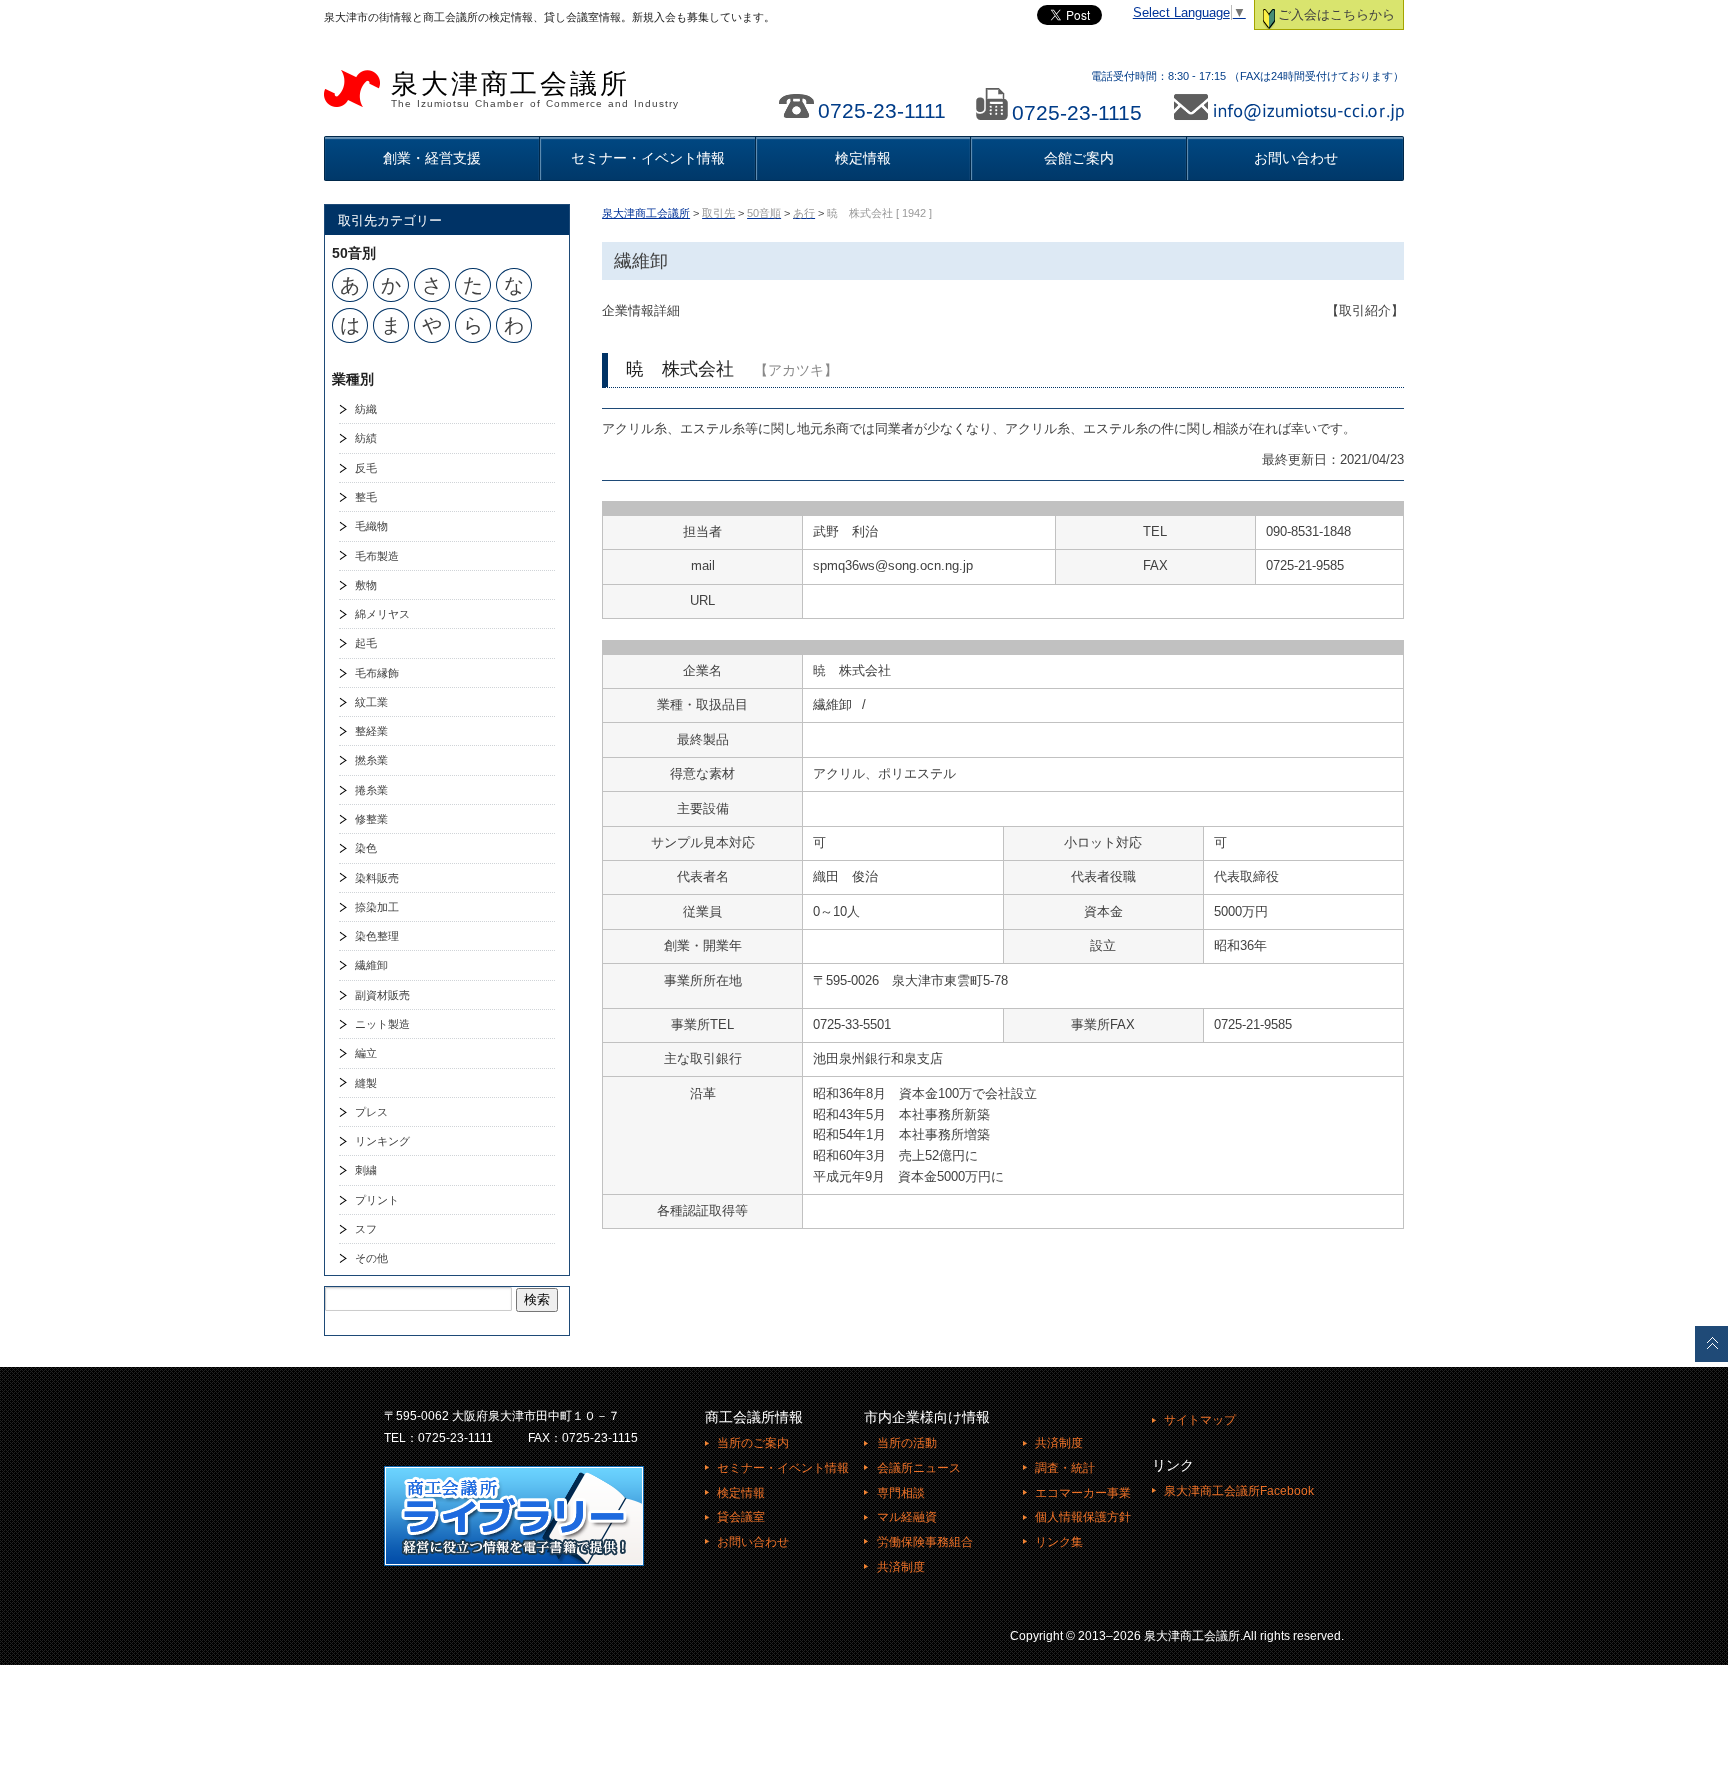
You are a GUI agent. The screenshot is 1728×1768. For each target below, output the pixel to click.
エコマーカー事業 (1083, 1493)
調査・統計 (1065, 1468)
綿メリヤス (382, 614)
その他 (371, 1258)
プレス (371, 1112)
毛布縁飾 (377, 673)
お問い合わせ (1296, 158)
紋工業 (371, 702)
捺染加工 (377, 907)
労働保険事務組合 (924, 1542)
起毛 (366, 643)
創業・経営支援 (432, 158)
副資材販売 (382, 995)
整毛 (366, 497)
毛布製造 (377, 556)
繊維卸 (371, 965)
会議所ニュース (918, 1468)
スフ (366, 1229)
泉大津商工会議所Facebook (1239, 1491)
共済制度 (900, 1567)
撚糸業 (371, 760)
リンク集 (1059, 1542)
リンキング (382, 1141)
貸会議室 (741, 1517)
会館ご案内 (1079, 158)
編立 (366, 1053)
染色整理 (377, 936)
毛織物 (371, 526)
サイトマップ (1200, 1420)
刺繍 (366, 1170)
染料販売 (377, 878)
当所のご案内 (753, 1443)
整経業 (371, 731)
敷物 (366, 585)
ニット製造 (382, 1024)
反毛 (366, 468)
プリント (377, 1200)
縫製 (366, 1083)
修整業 (371, 819)
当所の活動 (906, 1443)
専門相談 (900, 1493)
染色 (366, 848)
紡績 (366, 438)
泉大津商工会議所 (535, 89)
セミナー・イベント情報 (648, 158)
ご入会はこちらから (1336, 15)
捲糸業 (371, 790)
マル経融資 (906, 1517)
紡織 (366, 409)
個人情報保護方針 (1083, 1517)
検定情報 (863, 158)
